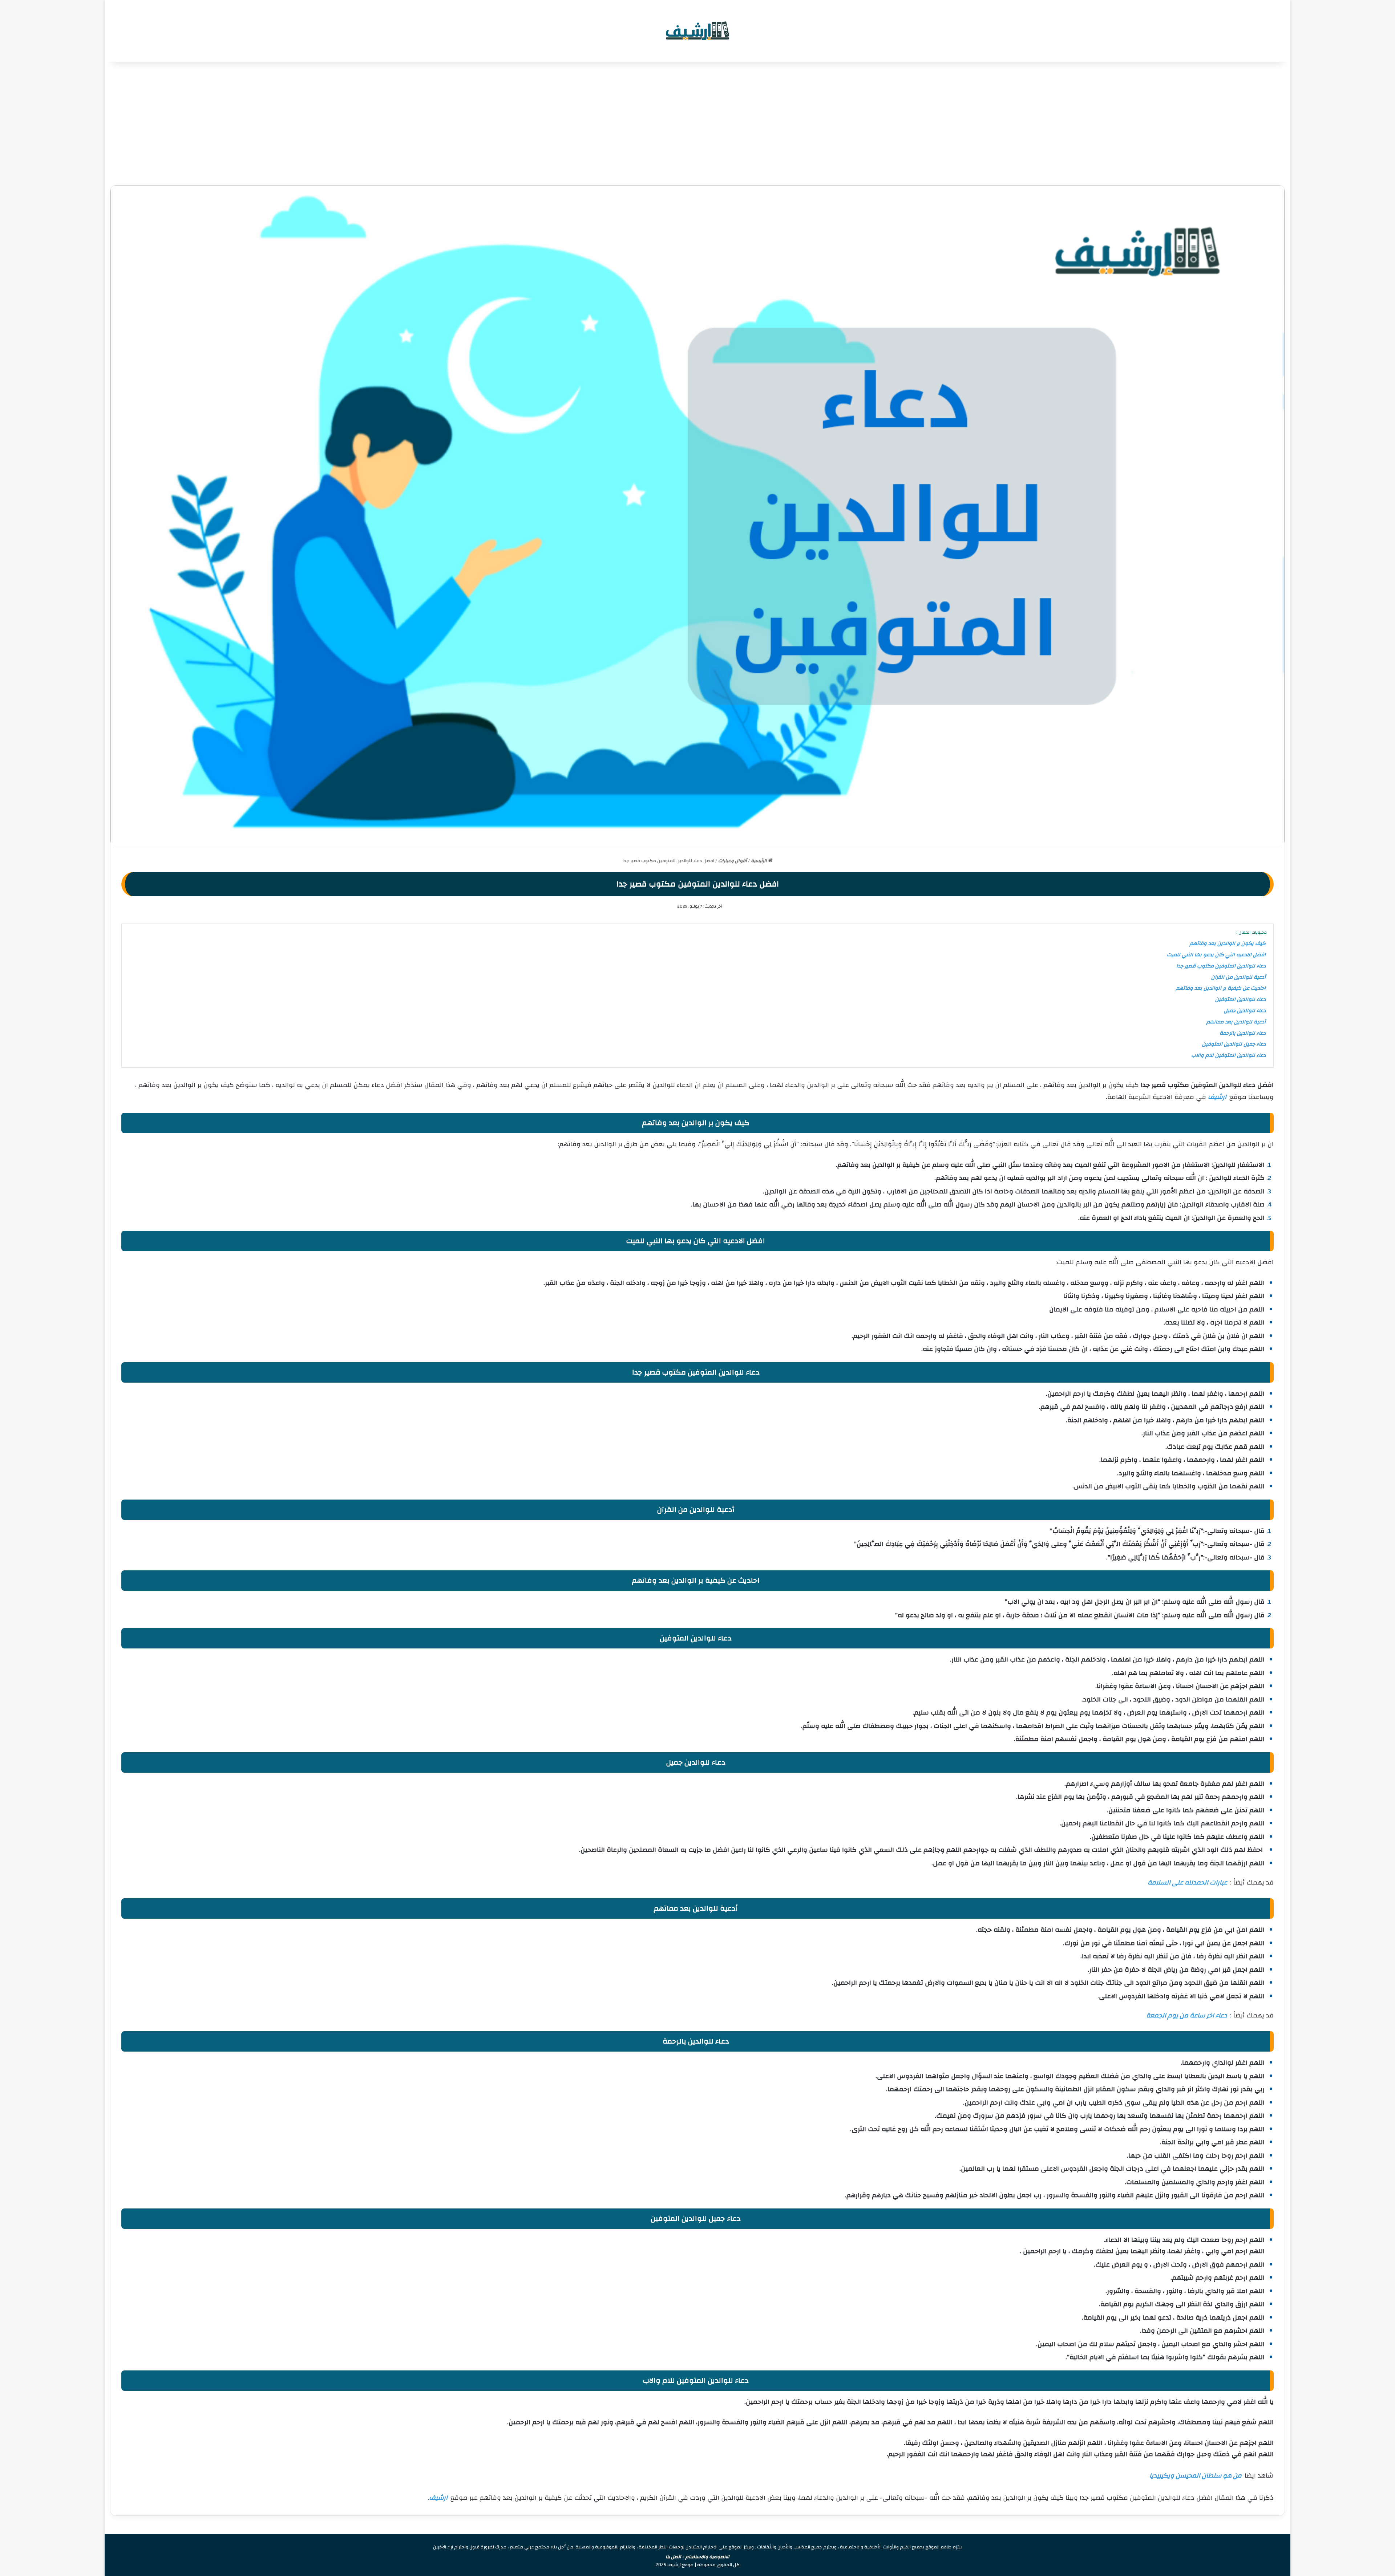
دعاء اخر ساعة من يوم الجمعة (1187, 2015)
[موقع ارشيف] (697, 31)
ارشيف (1217, 1097)
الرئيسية (759, 861)
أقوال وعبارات (733, 861)
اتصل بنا (673, 2557)
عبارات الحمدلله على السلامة (1187, 1883)
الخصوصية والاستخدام (707, 2557)
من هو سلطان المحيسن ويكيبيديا (1196, 2476)
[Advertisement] (697, 123)
